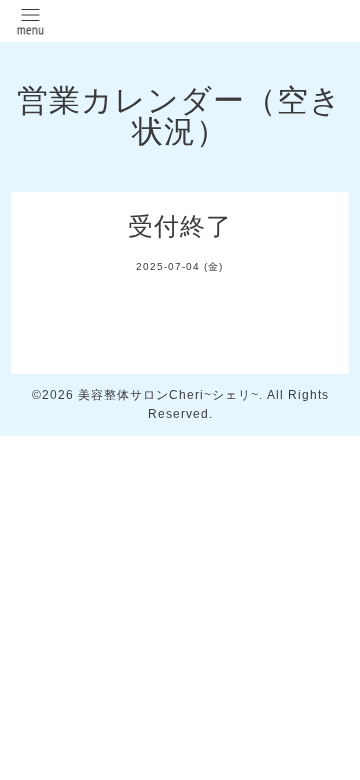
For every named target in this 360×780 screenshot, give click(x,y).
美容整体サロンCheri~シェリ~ (168, 395)
